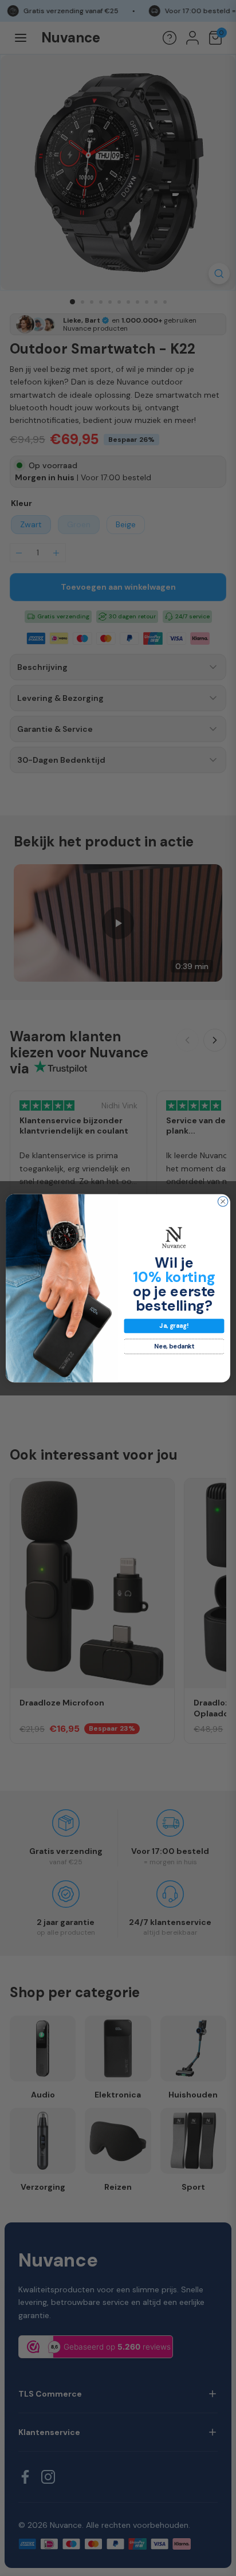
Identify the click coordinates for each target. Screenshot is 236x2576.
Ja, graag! (174, 1326)
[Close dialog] (223, 1201)
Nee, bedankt (174, 1346)
